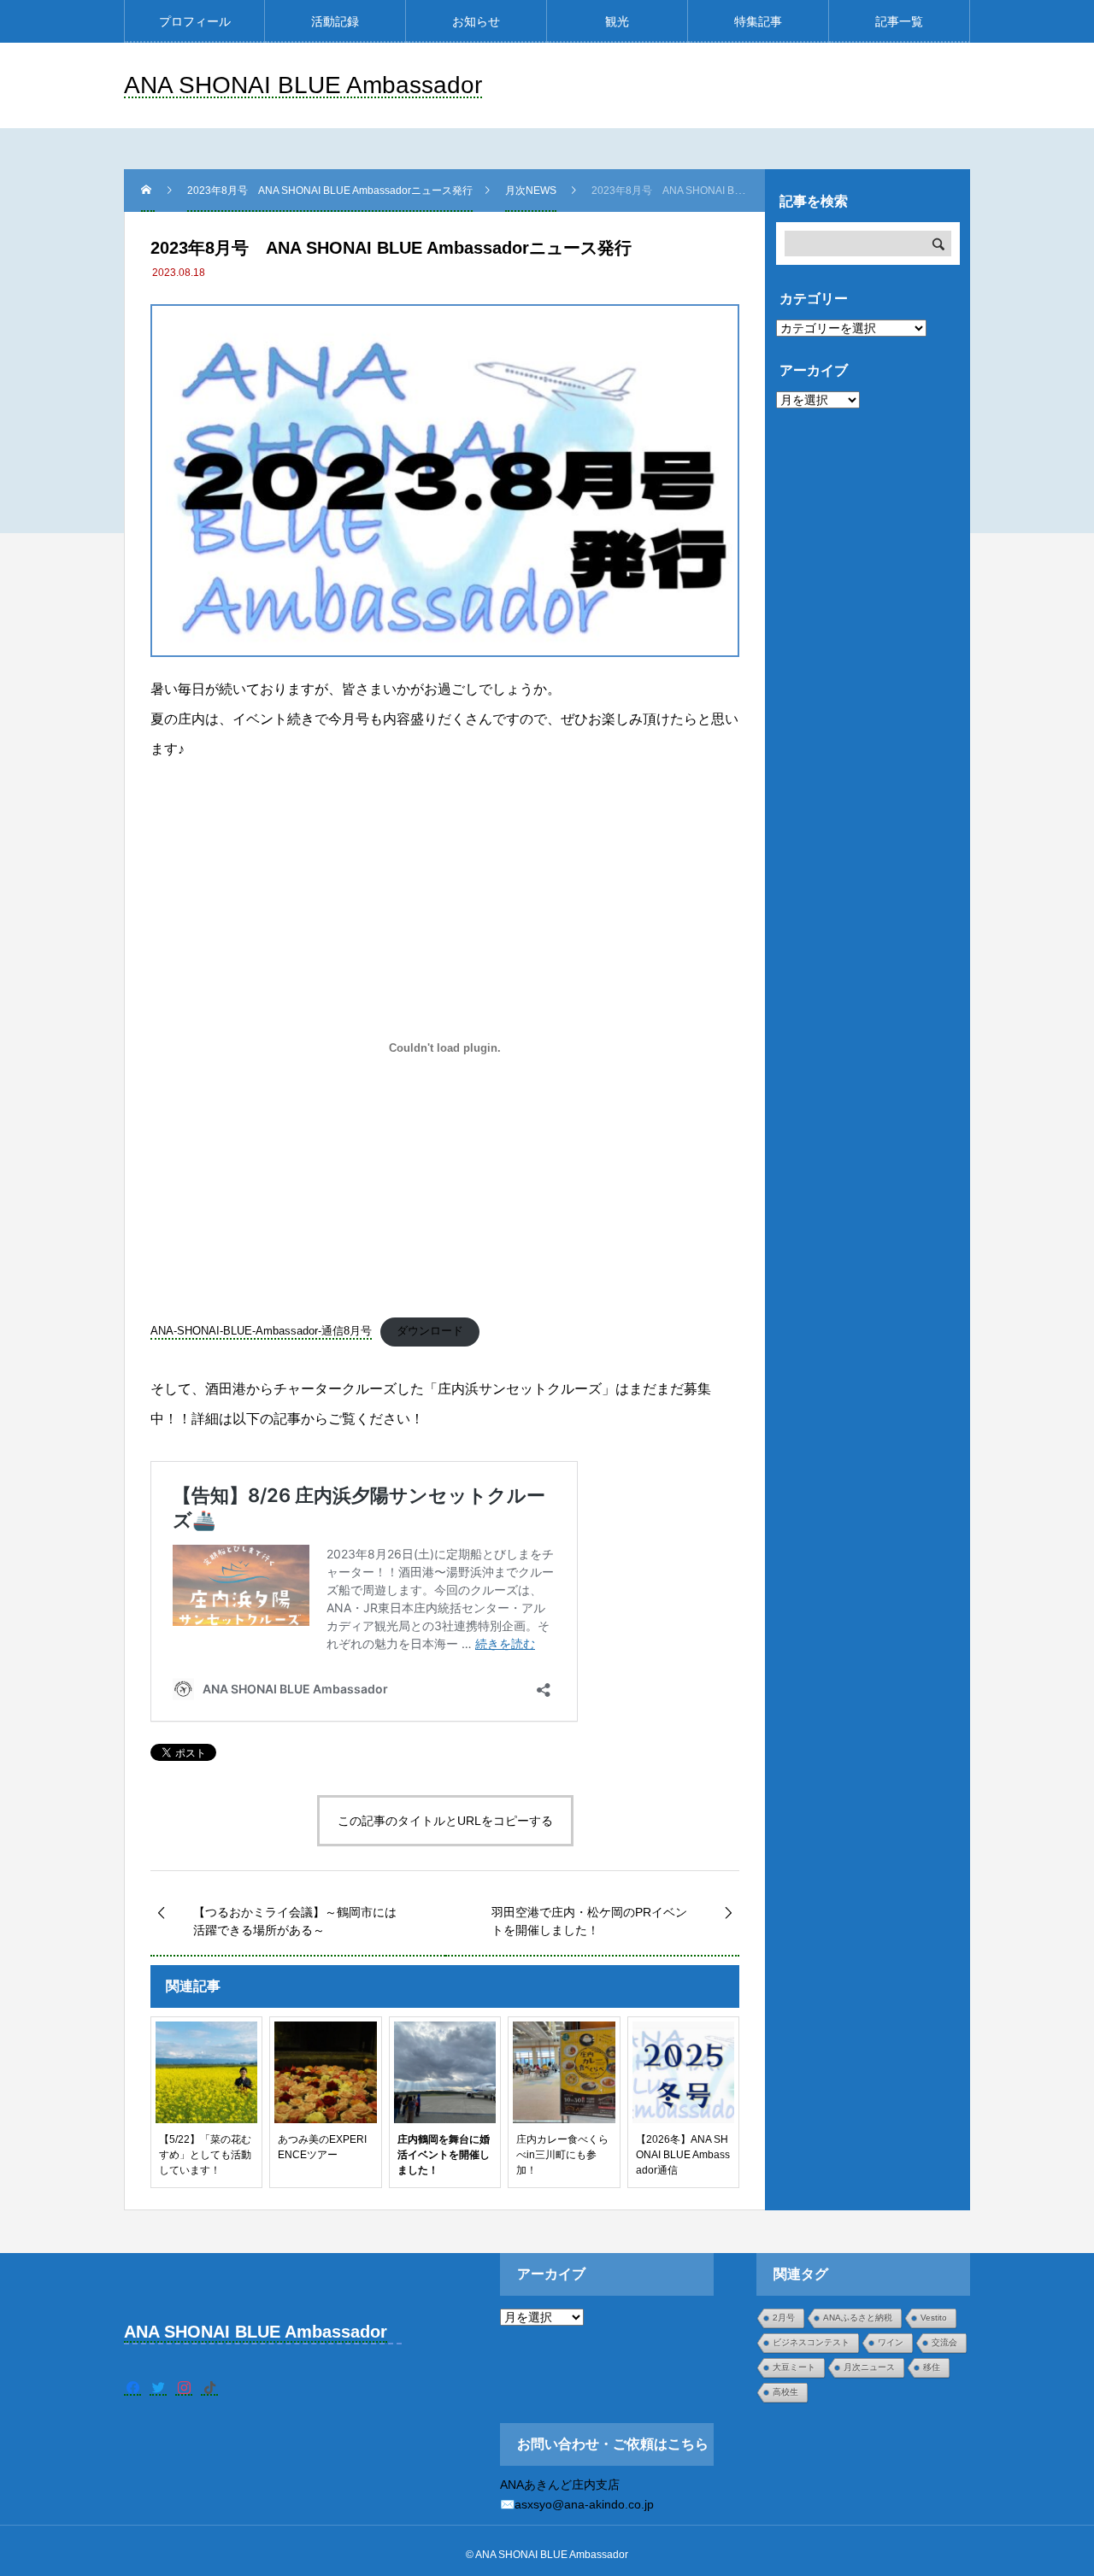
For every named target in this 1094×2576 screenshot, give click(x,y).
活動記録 (335, 21)
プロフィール (195, 21)
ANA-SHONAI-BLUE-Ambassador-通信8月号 (261, 1331)
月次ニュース (869, 2367)
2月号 (784, 2318)
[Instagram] (184, 2387)
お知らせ (476, 21)
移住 (932, 2367)
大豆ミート (794, 2367)
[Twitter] (158, 2387)
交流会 (944, 2342)
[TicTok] (209, 2387)
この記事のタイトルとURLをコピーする (445, 1821)
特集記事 (758, 21)
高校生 (785, 2392)
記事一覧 (899, 21)
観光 (617, 21)
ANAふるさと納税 (858, 2318)
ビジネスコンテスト (811, 2342)
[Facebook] (132, 2387)
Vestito (934, 2318)
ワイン (891, 2342)
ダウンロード (430, 1331)
